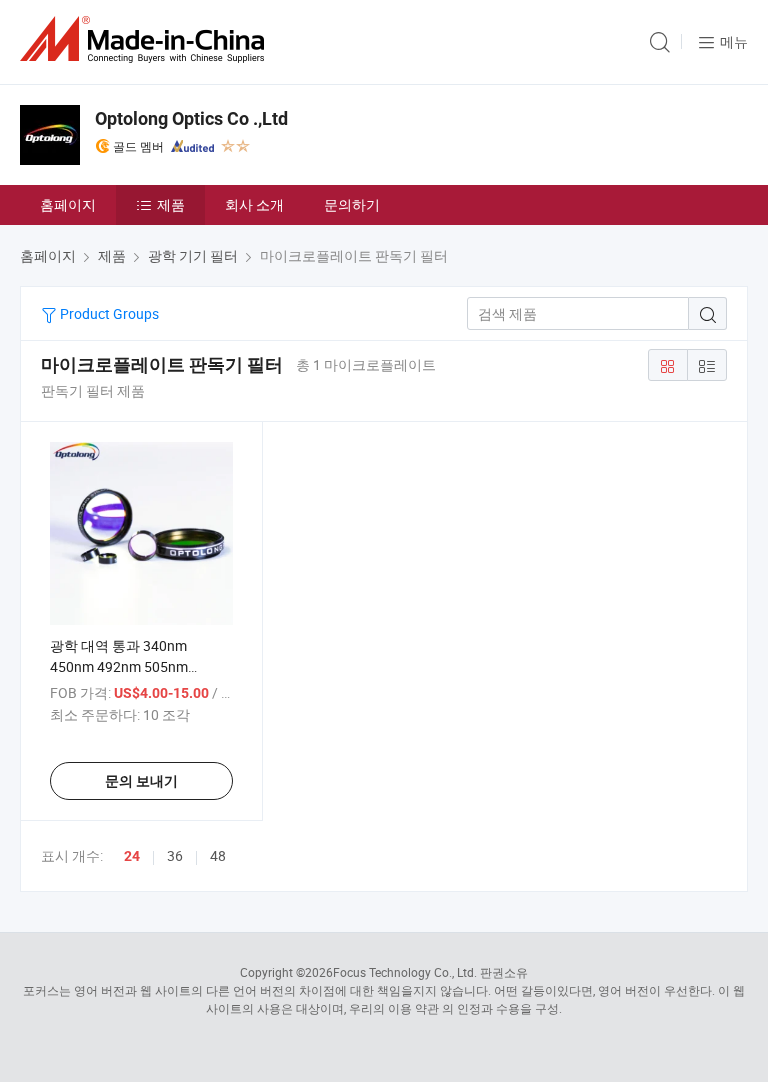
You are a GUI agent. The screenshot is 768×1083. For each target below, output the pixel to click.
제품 (171, 204)
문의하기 (352, 204)
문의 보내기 (141, 781)
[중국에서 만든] (146, 39)
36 (175, 855)
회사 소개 (254, 204)
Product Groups (108, 313)
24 (132, 856)
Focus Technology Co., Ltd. (405, 972)
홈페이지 (68, 204)
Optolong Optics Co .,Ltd (191, 118)
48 (218, 855)
